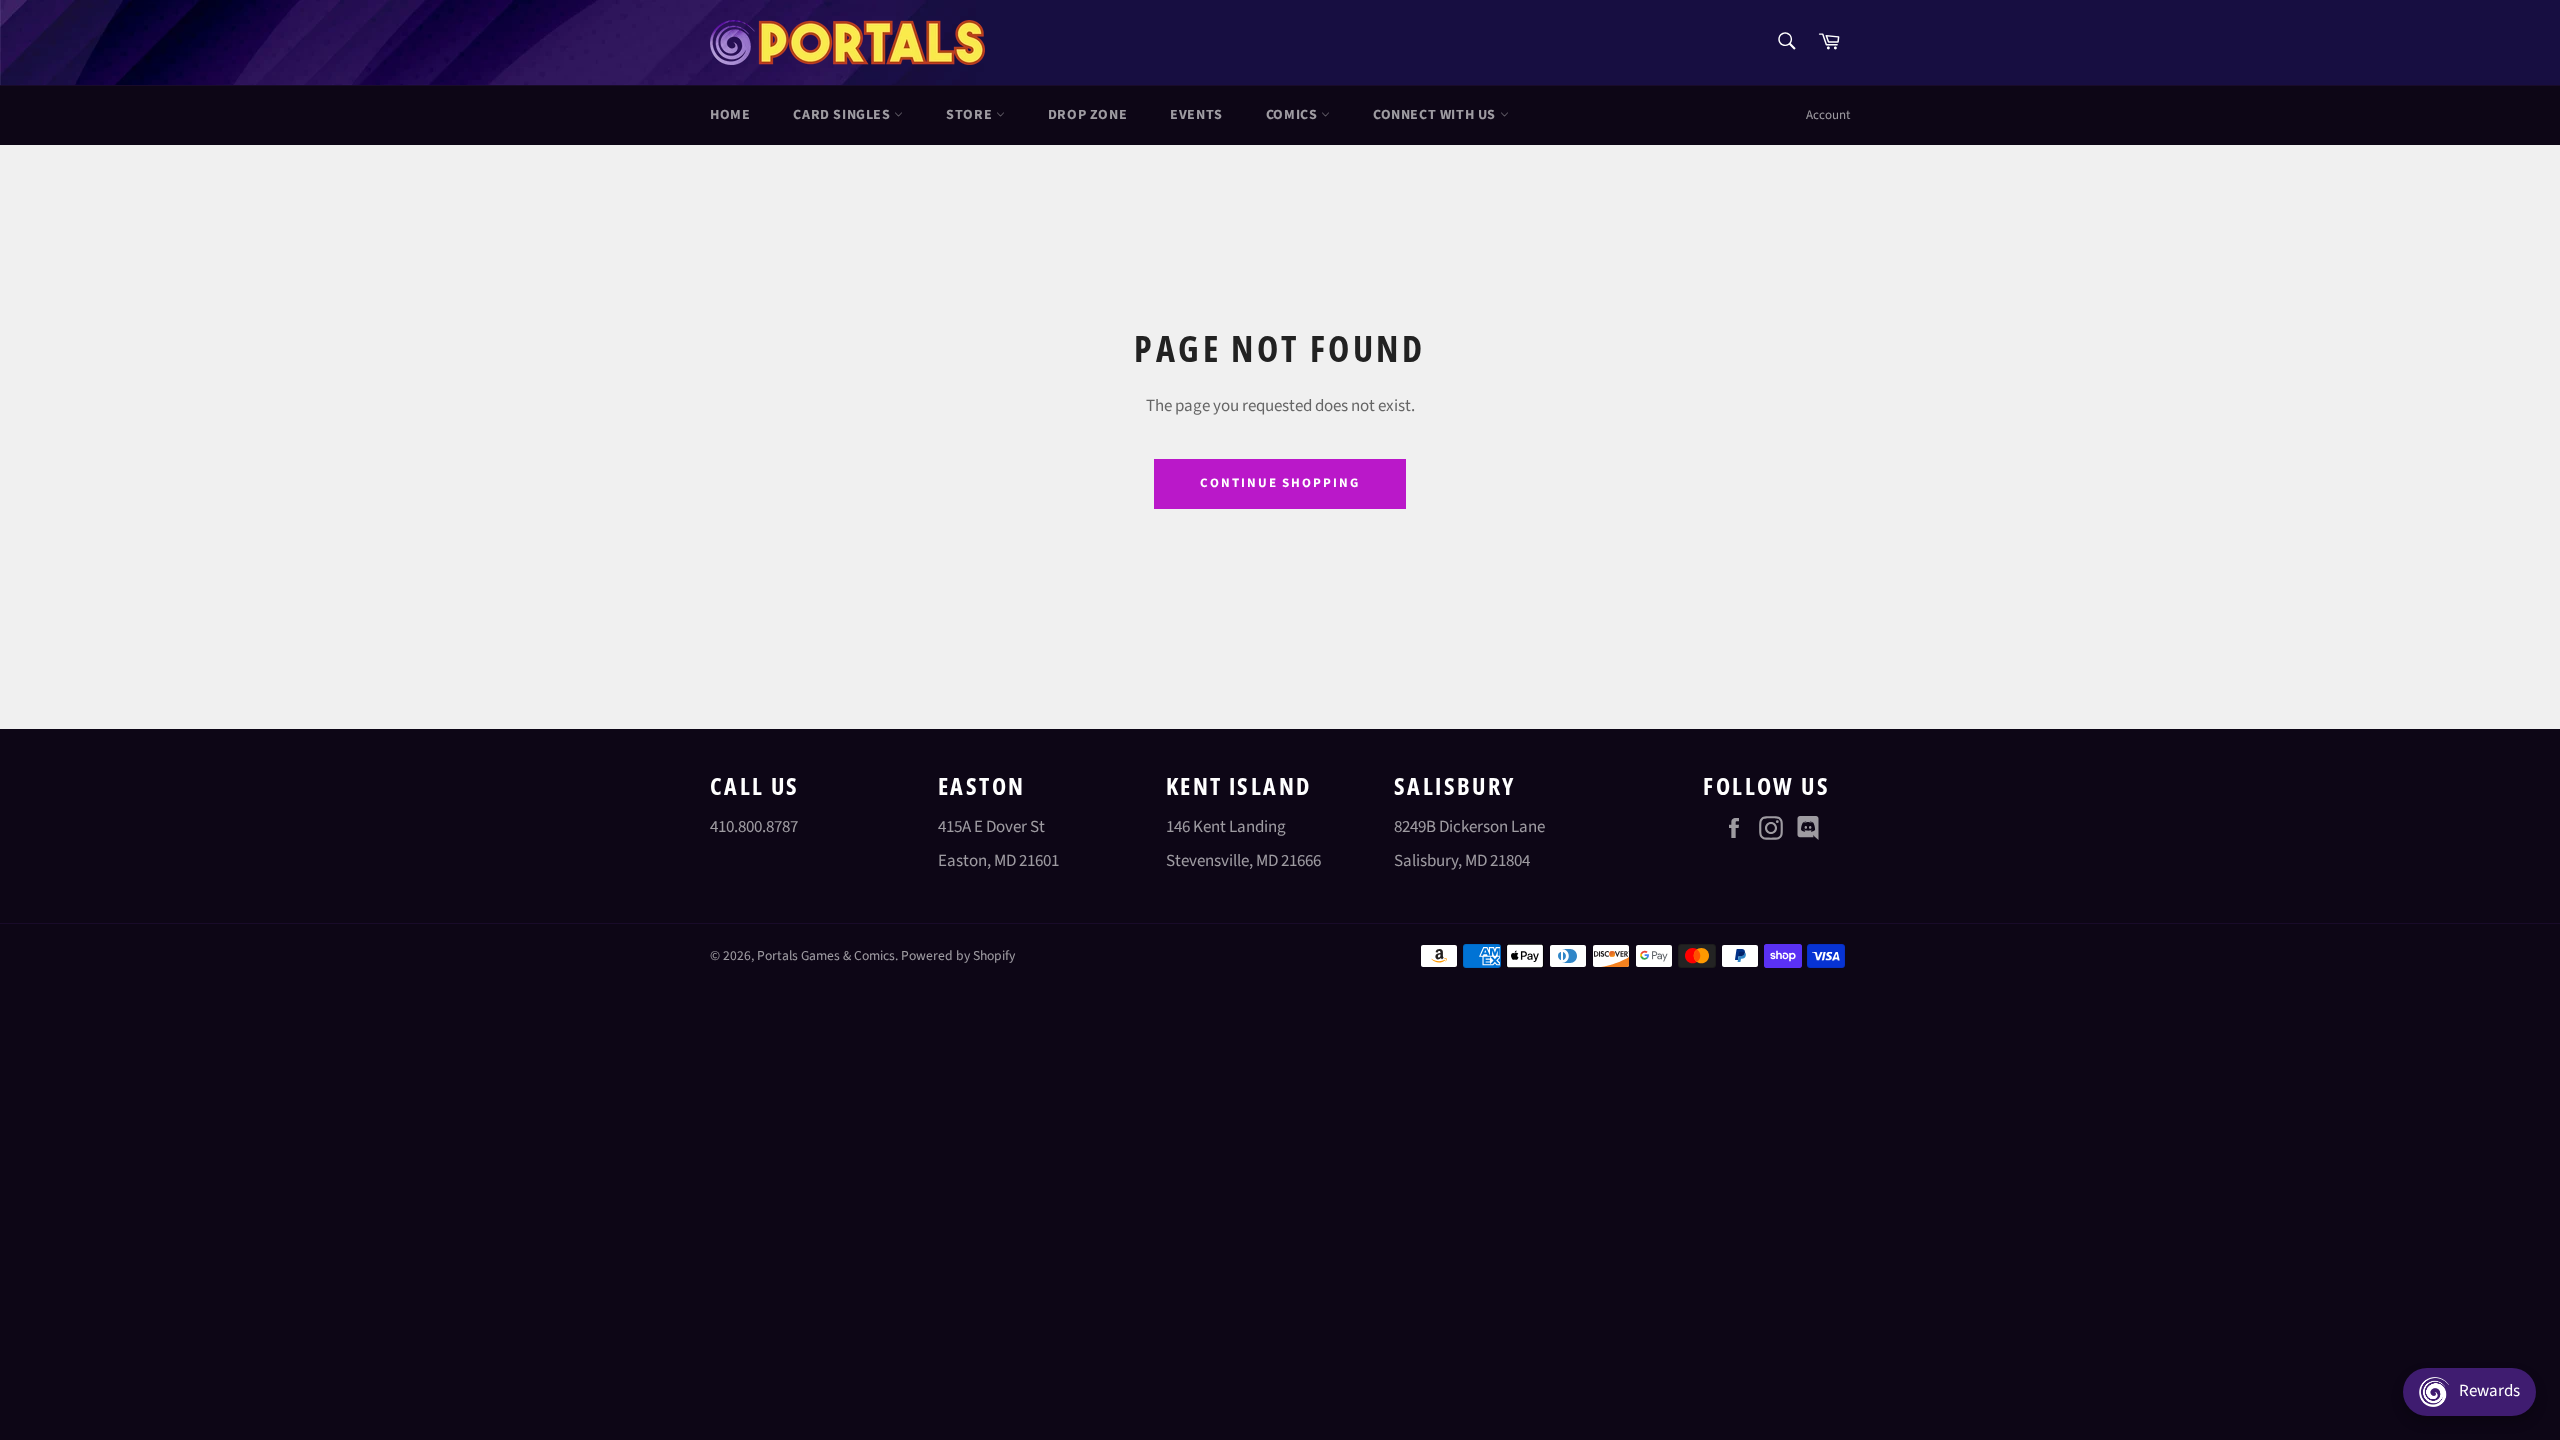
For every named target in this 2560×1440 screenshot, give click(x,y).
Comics (1293, 115)
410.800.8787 (754, 827)
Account (1828, 115)
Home (730, 115)
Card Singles (843, 115)
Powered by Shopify (958, 955)
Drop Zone (1087, 115)
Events (1196, 115)
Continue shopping (1280, 483)
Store (971, 115)
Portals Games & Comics (826, 955)
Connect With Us (1436, 115)
